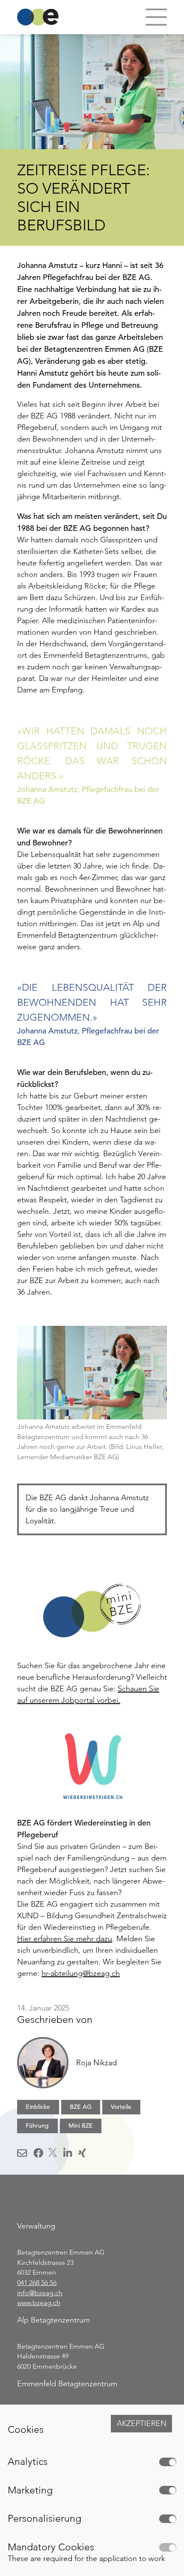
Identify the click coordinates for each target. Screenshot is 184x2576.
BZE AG (81, 2107)
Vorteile (121, 2107)
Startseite (38, 17)
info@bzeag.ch (40, 2293)
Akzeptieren (142, 2423)
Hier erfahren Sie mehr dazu (65, 1939)
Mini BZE (81, 2126)
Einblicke (38, 2107)
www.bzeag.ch (39, 2303)
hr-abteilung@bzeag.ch (81, 1973)
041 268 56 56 (37, 2283)
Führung (37, 2126)
